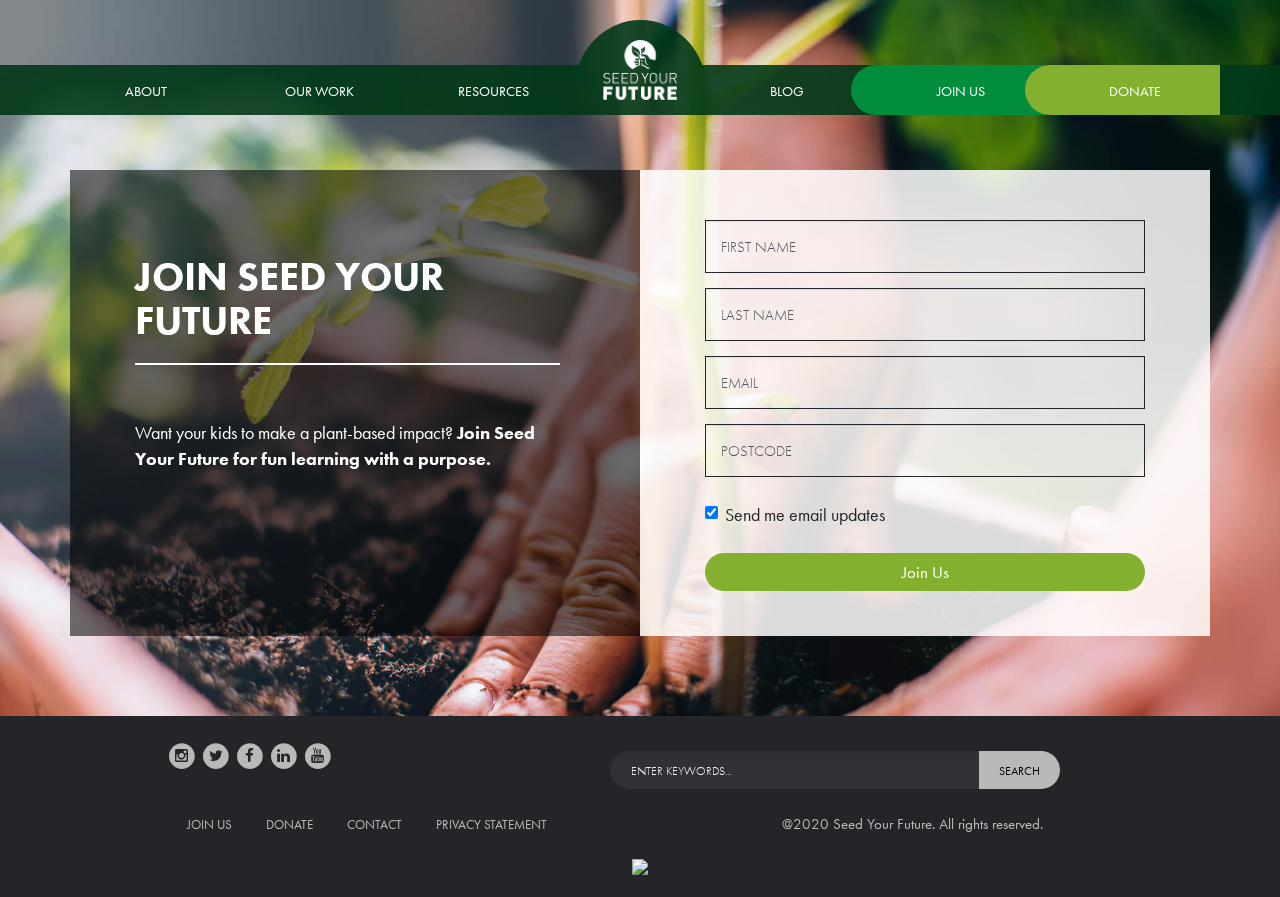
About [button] (146, 91)
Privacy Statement (491, 824)
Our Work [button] (319, 91)
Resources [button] (493, 91)
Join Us (961, 91)
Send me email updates (805, 514)
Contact (374, 824)
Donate (1135, 91)
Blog (787, 91)
